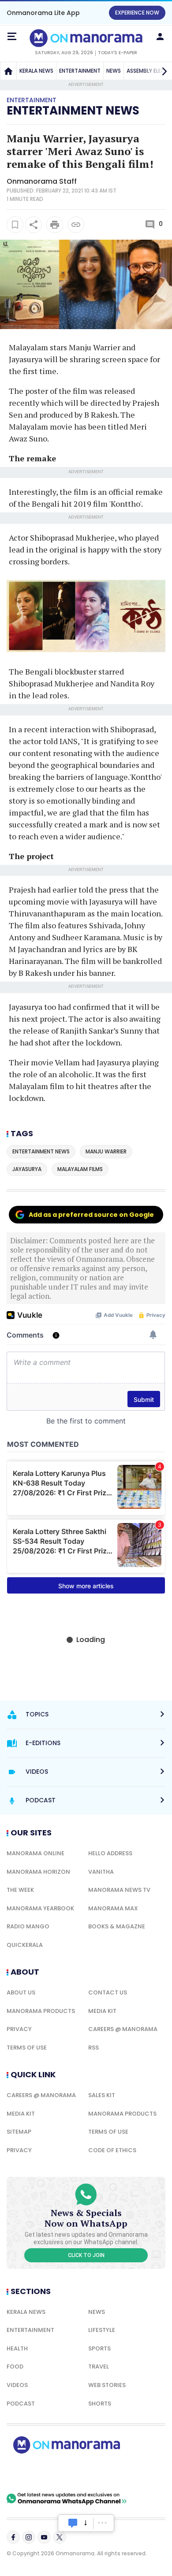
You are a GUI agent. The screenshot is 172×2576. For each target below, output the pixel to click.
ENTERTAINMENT (80, 71)
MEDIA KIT (102, 2011)
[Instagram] (29, 2537)
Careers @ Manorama (123, 2029)
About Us (21, 1992)
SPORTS (99, 2348)
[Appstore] (97, 2473)
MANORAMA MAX (113, 1908)
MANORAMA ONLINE (36, 1853)
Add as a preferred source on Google (91, 1215)
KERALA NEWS (36, 71)
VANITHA (101, 1872)
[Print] (55, 225)
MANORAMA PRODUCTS (41, 2011)
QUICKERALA (25, 1945)
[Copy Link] (76, 225)
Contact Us (108, 1992)
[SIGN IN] (160, 37)
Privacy (19, 2029)
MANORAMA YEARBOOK (40, 1908)
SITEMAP (19, 2132)
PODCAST (21, 2404)
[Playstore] (35, 2473)
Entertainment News (73, 111)
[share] (34, 225)
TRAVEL (99, 2367)
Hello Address (110, 1853)
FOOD (15, 2367)
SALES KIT (102, 2095)
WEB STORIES (107, 2385)
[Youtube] (44, 2537)
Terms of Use (27, 2048)
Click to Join (86, 2255)
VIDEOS (17, 2385)
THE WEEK (20, 1890)
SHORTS (100, 2404)
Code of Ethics (112, 2150)
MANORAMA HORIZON (38, 1872)
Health (17, 2348)
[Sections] (12, 37)
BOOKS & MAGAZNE (117, 1926)
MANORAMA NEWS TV (119, 1890)
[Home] (8, 71)
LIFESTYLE (102, 2330)
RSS (93, 2048)
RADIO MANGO (28, 1926)
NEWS (114, 71)
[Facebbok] (13, 2537)
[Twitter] (60, 2537)
